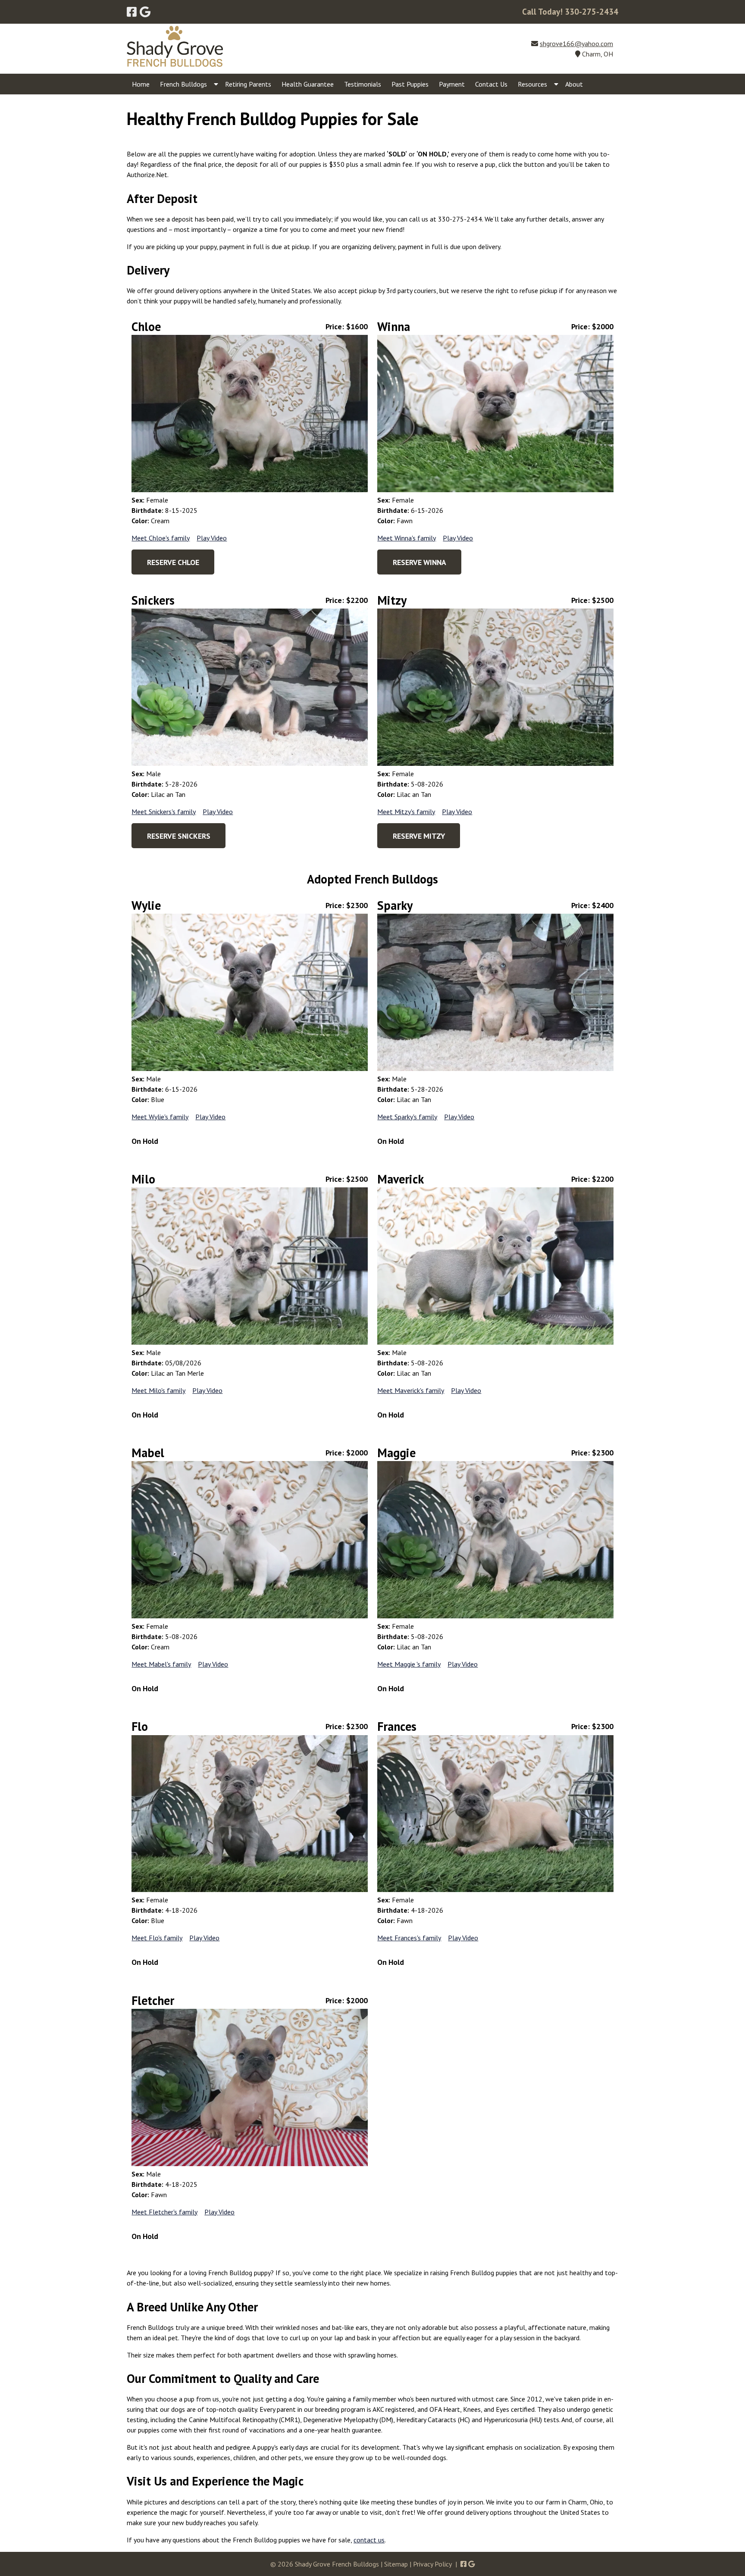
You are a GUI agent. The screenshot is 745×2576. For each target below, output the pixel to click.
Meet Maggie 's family (409, 1664)
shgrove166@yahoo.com (576, 44)
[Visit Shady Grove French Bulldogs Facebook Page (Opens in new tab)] (132, 12)
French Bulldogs (183, 84)
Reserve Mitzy (419, 836)
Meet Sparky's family (407, 1117)
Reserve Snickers (179, 836)
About (574, 84)
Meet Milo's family (158, 1390)
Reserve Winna (419, 562)
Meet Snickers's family (164, 812)
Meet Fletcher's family (164, 2212)
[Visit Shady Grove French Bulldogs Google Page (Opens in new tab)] (145, 12)
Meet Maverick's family (411, 1390)
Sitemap (396, 2564)
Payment (452, 84)
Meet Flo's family (157, 1938)
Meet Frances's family (409, 1938)
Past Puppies (410, 84)
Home (141, 84)
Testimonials (363, 84)
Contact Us (491, 84)
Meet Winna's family (407, 538)
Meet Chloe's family (161, 538)
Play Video (212, 538)
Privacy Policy (432, 2564)
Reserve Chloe (173, 562)
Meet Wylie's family (160, 1117)
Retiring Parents (248, 84)
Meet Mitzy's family (406, 812)
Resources (532, 84)
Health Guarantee (308, 84)
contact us (369, 2540)
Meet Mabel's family (161, 1664)
